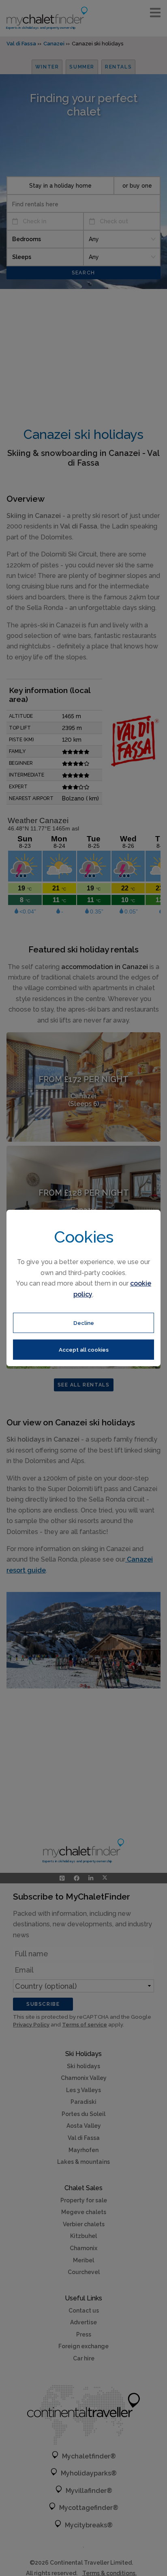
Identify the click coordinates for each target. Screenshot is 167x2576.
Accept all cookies (84, 1350)
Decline (84, 1323)
